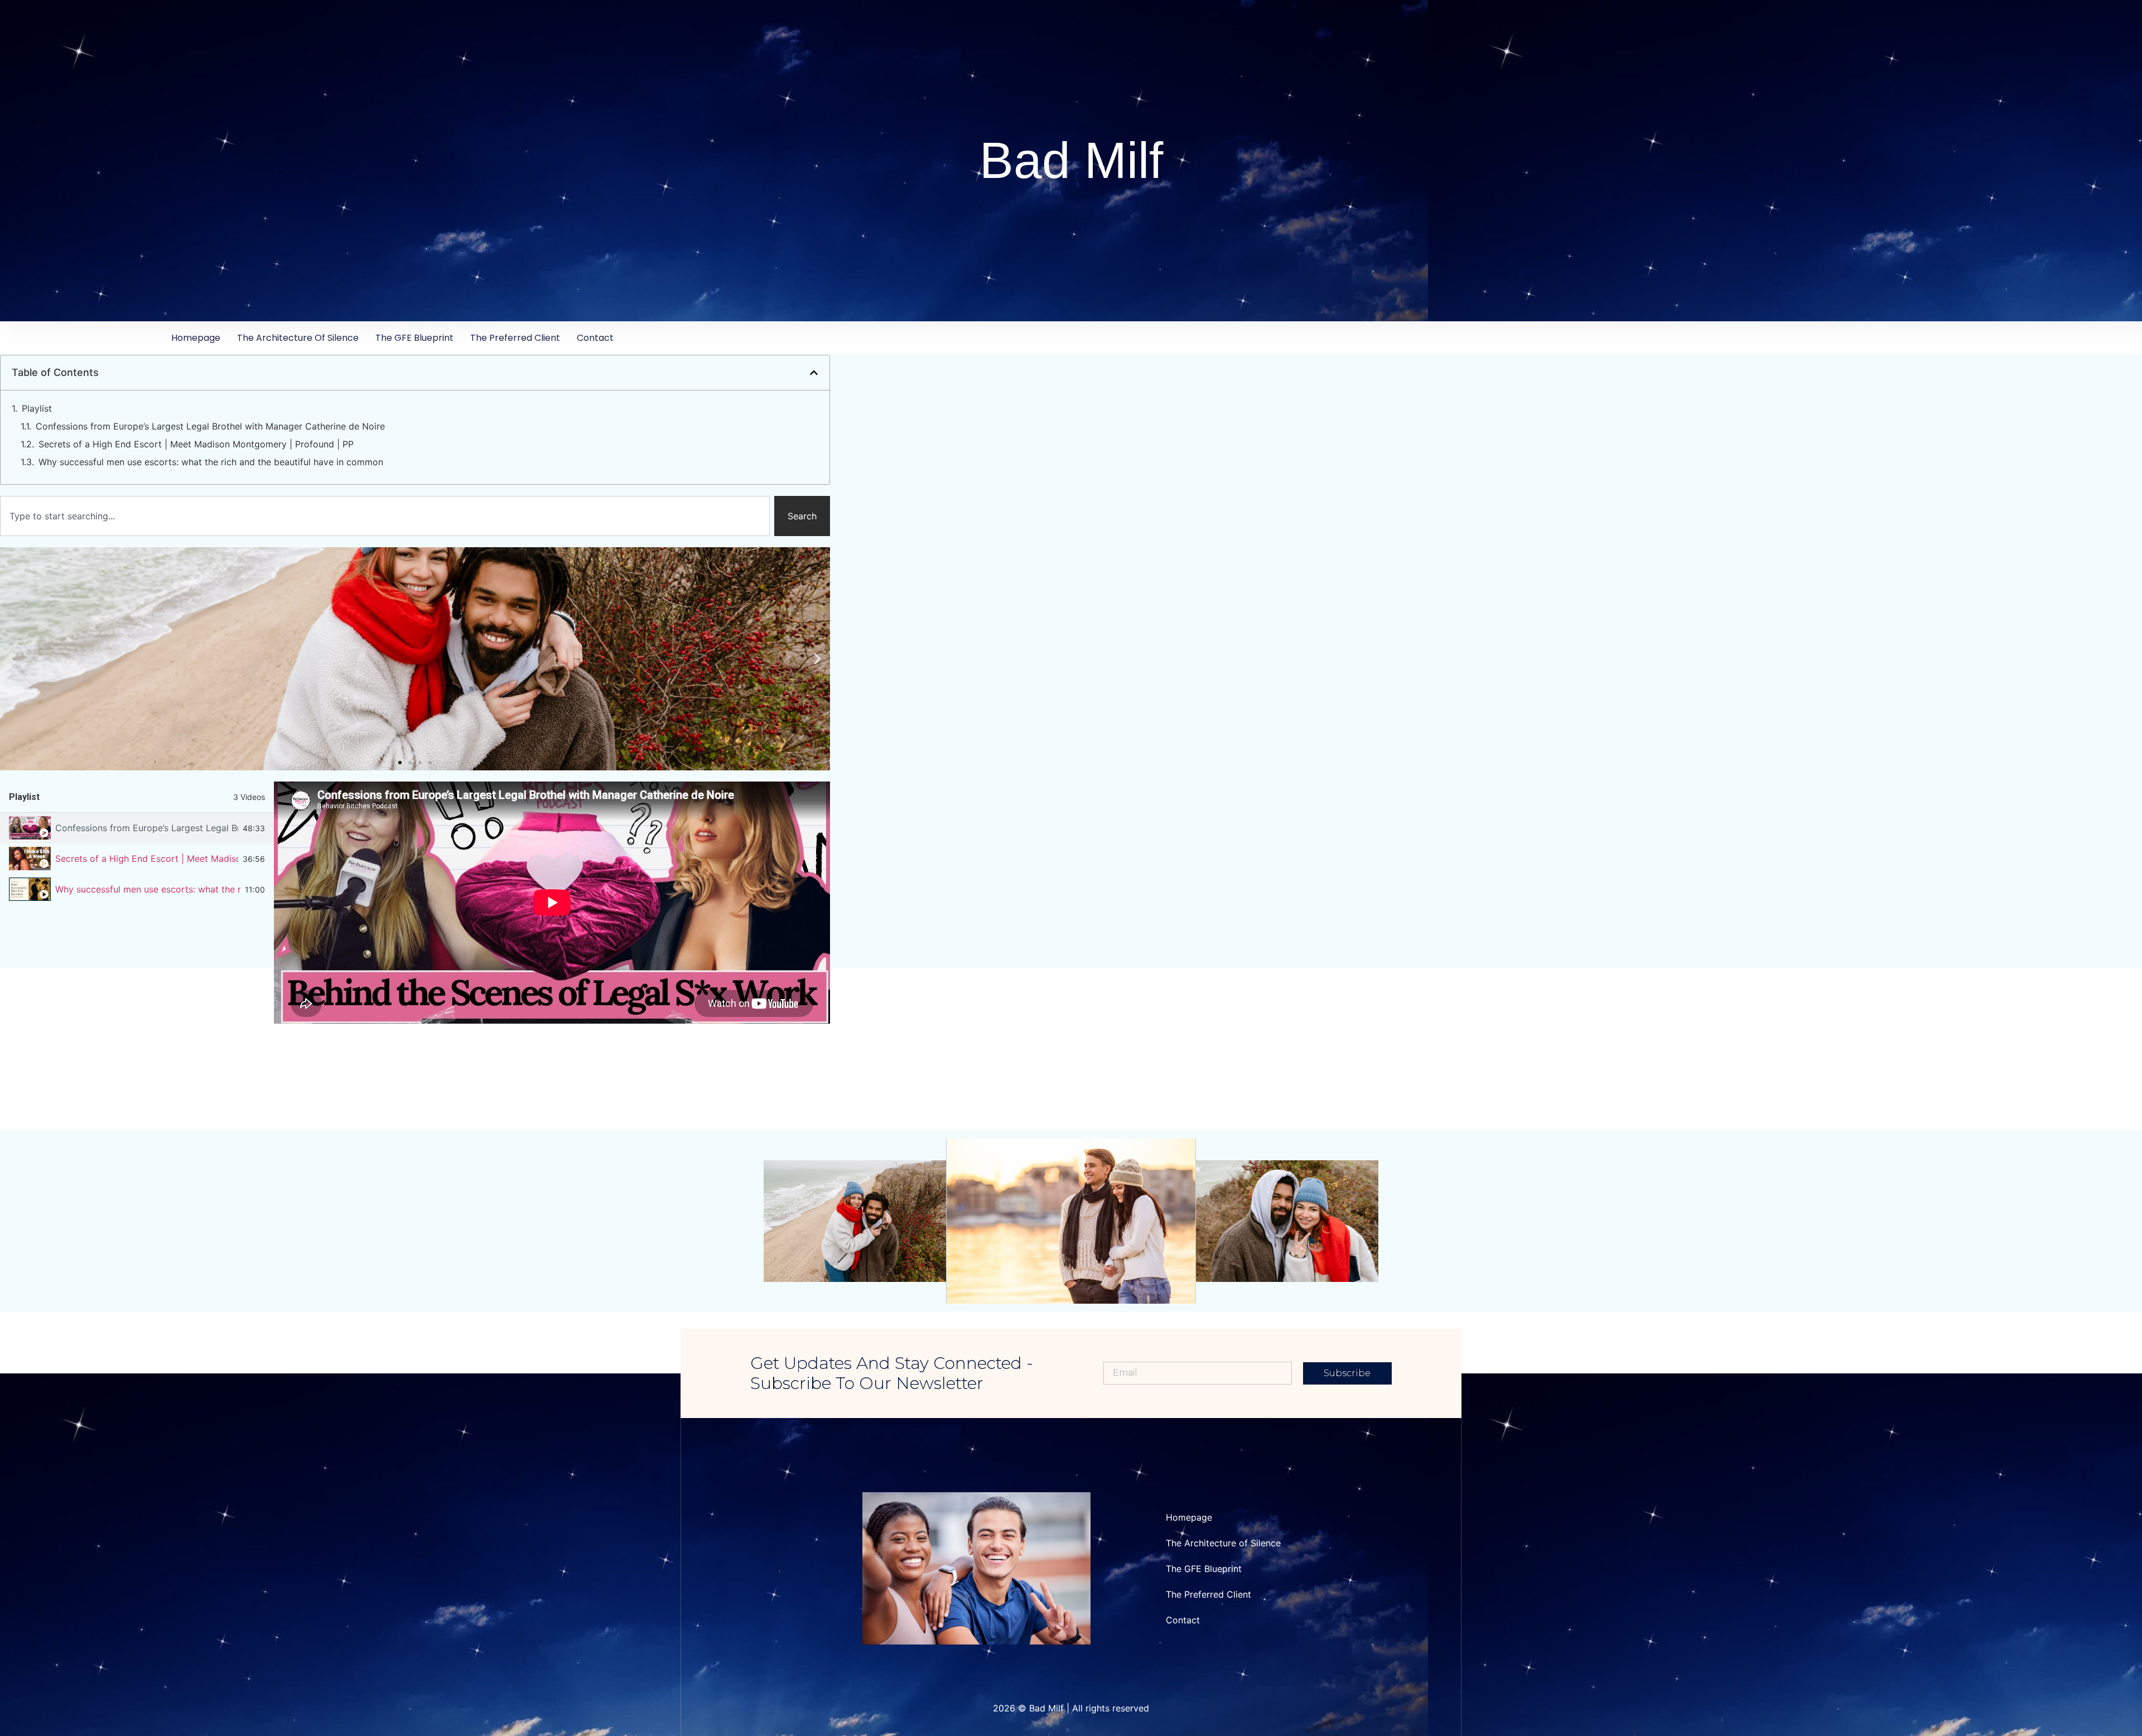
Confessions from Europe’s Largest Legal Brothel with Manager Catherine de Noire (210, 426)
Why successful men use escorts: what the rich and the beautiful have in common (211, 462)
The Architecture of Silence (298, 338)
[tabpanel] (552, 903)
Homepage (196, 338)
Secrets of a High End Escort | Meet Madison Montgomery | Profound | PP (196, 444)
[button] (814, 373)
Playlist (37, 408)
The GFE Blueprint (414, 338)
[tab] (137, 828)
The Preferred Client (515, 338)
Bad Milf (1071, 160)
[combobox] (385, 516)
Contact (595, 338)
